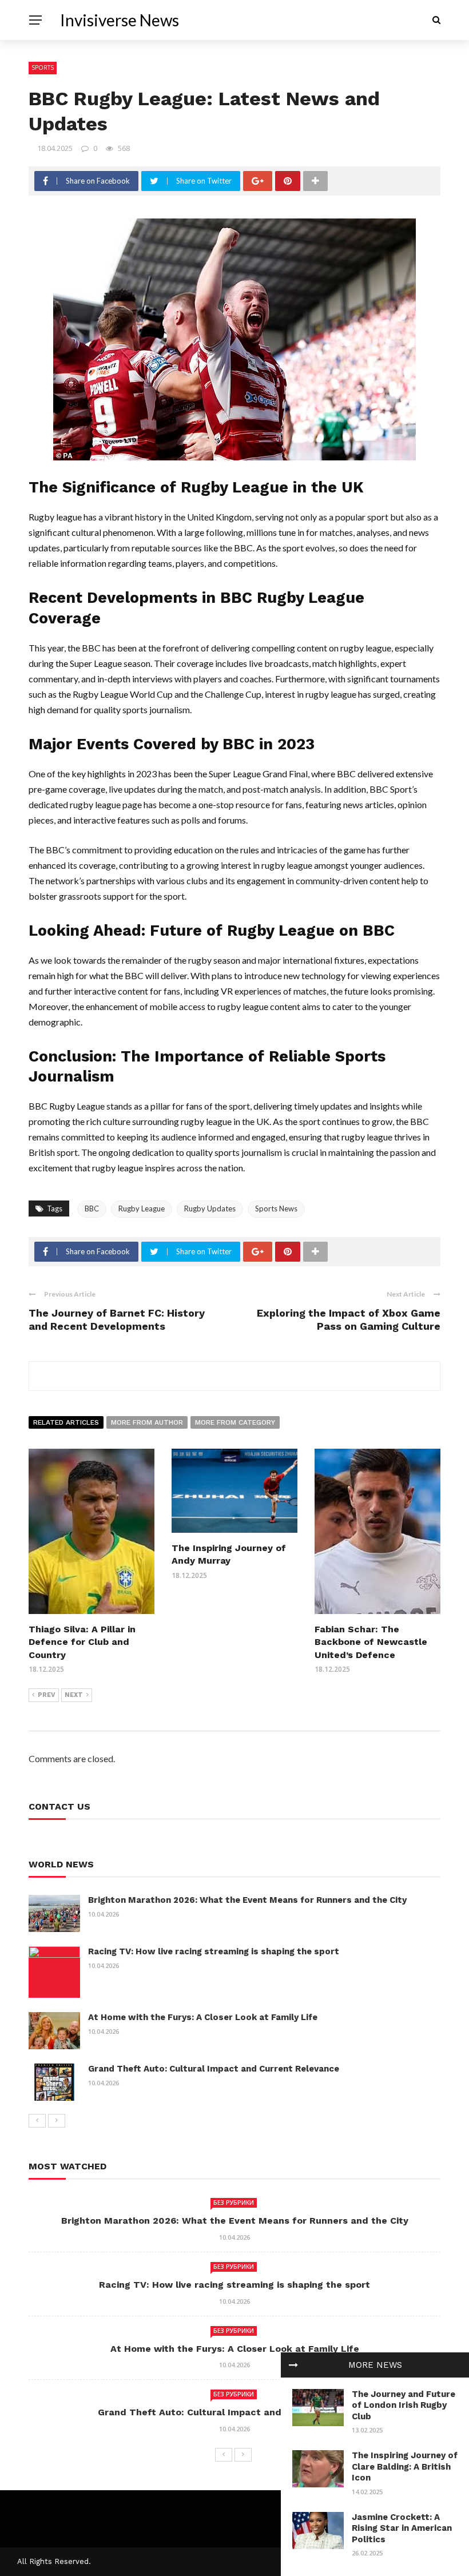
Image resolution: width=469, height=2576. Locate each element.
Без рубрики (234, 2203)
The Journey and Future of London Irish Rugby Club (404, 2405)
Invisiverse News (120, 20)
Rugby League (142, 1209)
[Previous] (37, 2121)
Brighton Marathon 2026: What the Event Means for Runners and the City (247, 1900)
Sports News (276, 1209)
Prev (47, 1695)
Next (74, 1695)
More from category (235, 1422)
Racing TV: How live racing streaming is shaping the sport (214, 1951)
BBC (92, 1209)
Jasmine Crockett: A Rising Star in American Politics (402, 2528)
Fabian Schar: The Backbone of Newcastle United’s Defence (371, 1642)
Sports (43, 67)
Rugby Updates (210, 1209)
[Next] (57, 2121)
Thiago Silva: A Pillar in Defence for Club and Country (82, 1642)
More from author (147, 1422)
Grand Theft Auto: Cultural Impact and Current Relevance (214, 2069)
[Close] (293, 2365)
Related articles (66, 1422)
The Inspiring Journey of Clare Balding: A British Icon (405, 2466)
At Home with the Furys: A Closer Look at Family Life (203, 2017)
